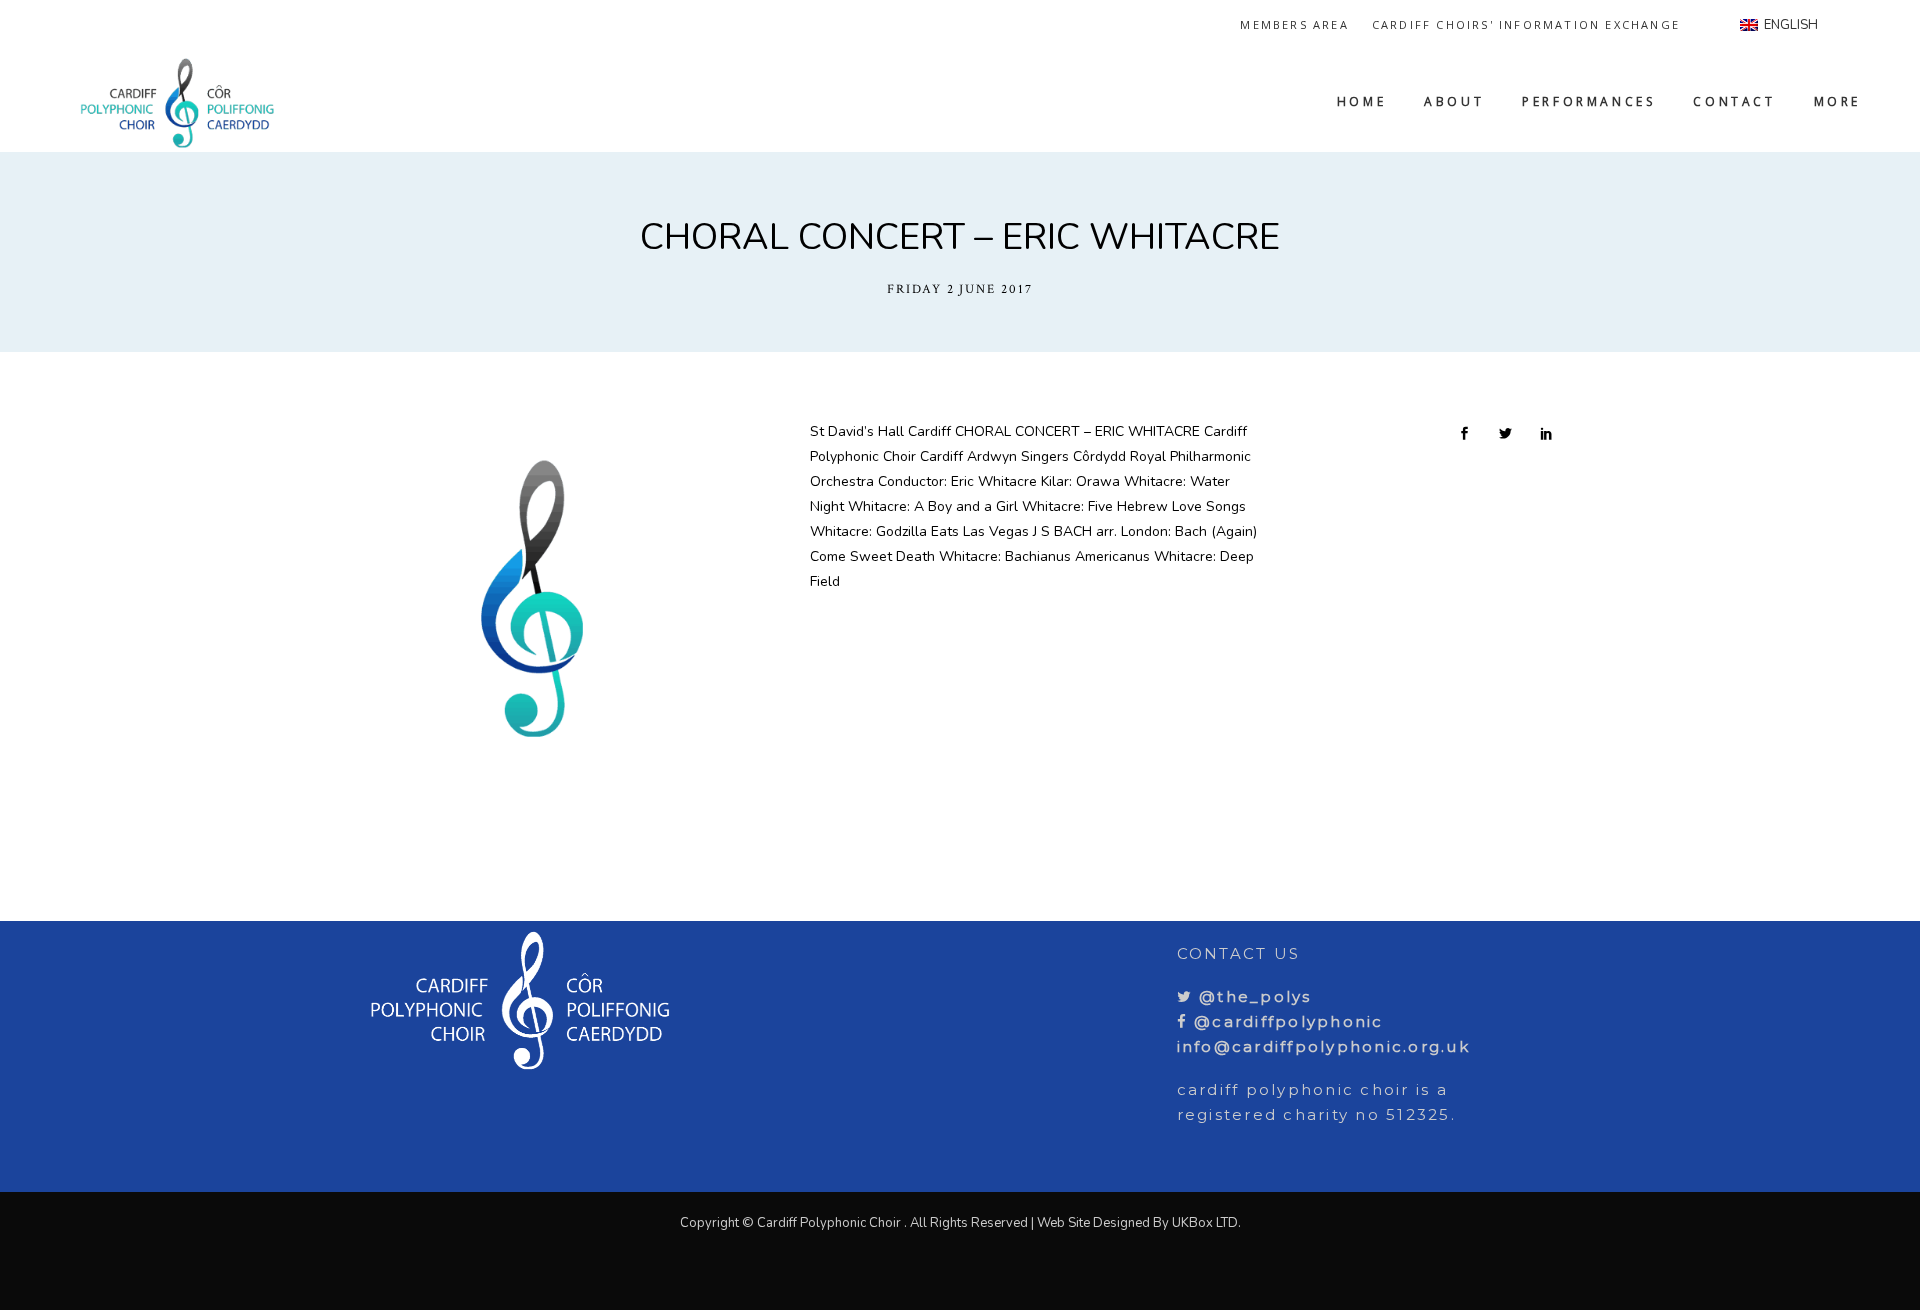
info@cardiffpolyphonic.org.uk (1323, 1046)
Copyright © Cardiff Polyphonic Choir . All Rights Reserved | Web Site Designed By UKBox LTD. (960, 1223)
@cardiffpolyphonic (1286, 1021)
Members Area (1294, 24)
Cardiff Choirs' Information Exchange (1526, 24)
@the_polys (1252, 996)
